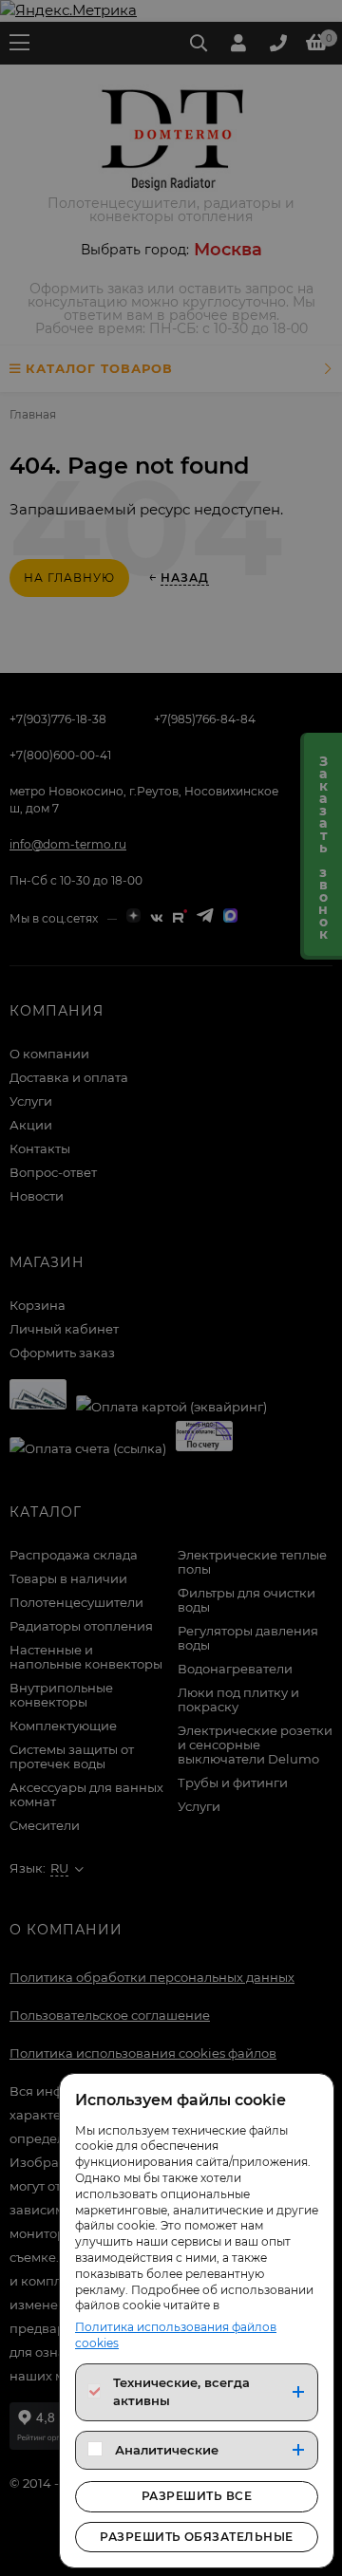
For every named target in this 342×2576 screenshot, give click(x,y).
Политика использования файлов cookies (176, 2335)
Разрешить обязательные (197, 2537)
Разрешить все (197, 2496)
